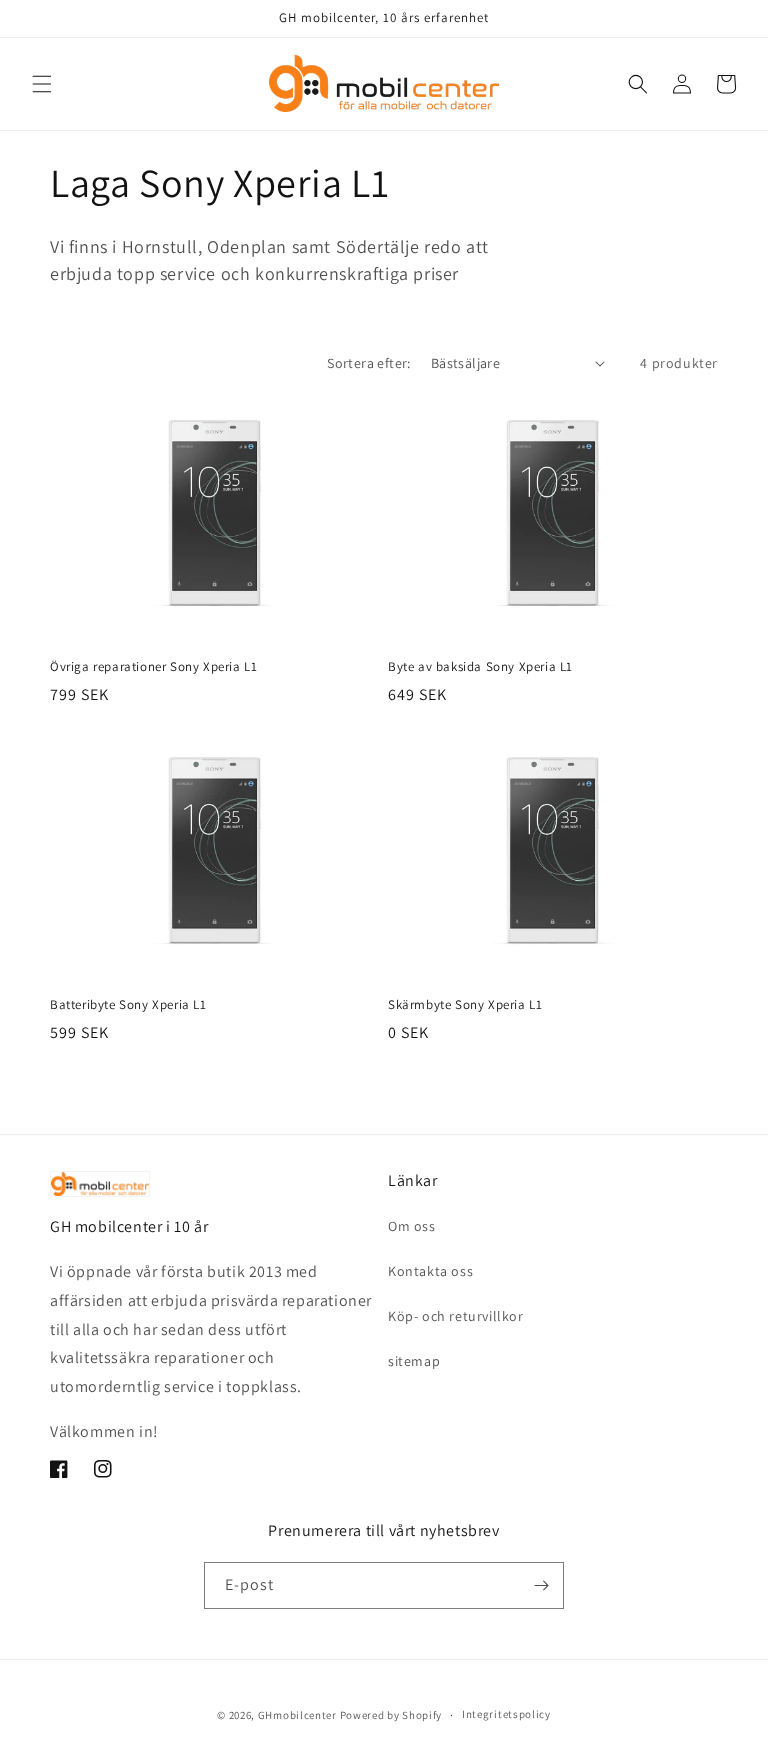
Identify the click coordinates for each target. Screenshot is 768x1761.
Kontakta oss (430, 1271)
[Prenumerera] (541, 1585)
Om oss (412, 1226)
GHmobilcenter (297, 1715)
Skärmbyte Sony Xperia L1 (465, 1005)
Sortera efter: (369, 363)
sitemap (414, 1361)
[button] (42, 84)
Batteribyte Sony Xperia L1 (128, 1005)
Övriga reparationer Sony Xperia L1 (153, 667)
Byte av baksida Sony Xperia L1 (480, 667)
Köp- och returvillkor (456, 1316)
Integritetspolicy (506, 1714)
